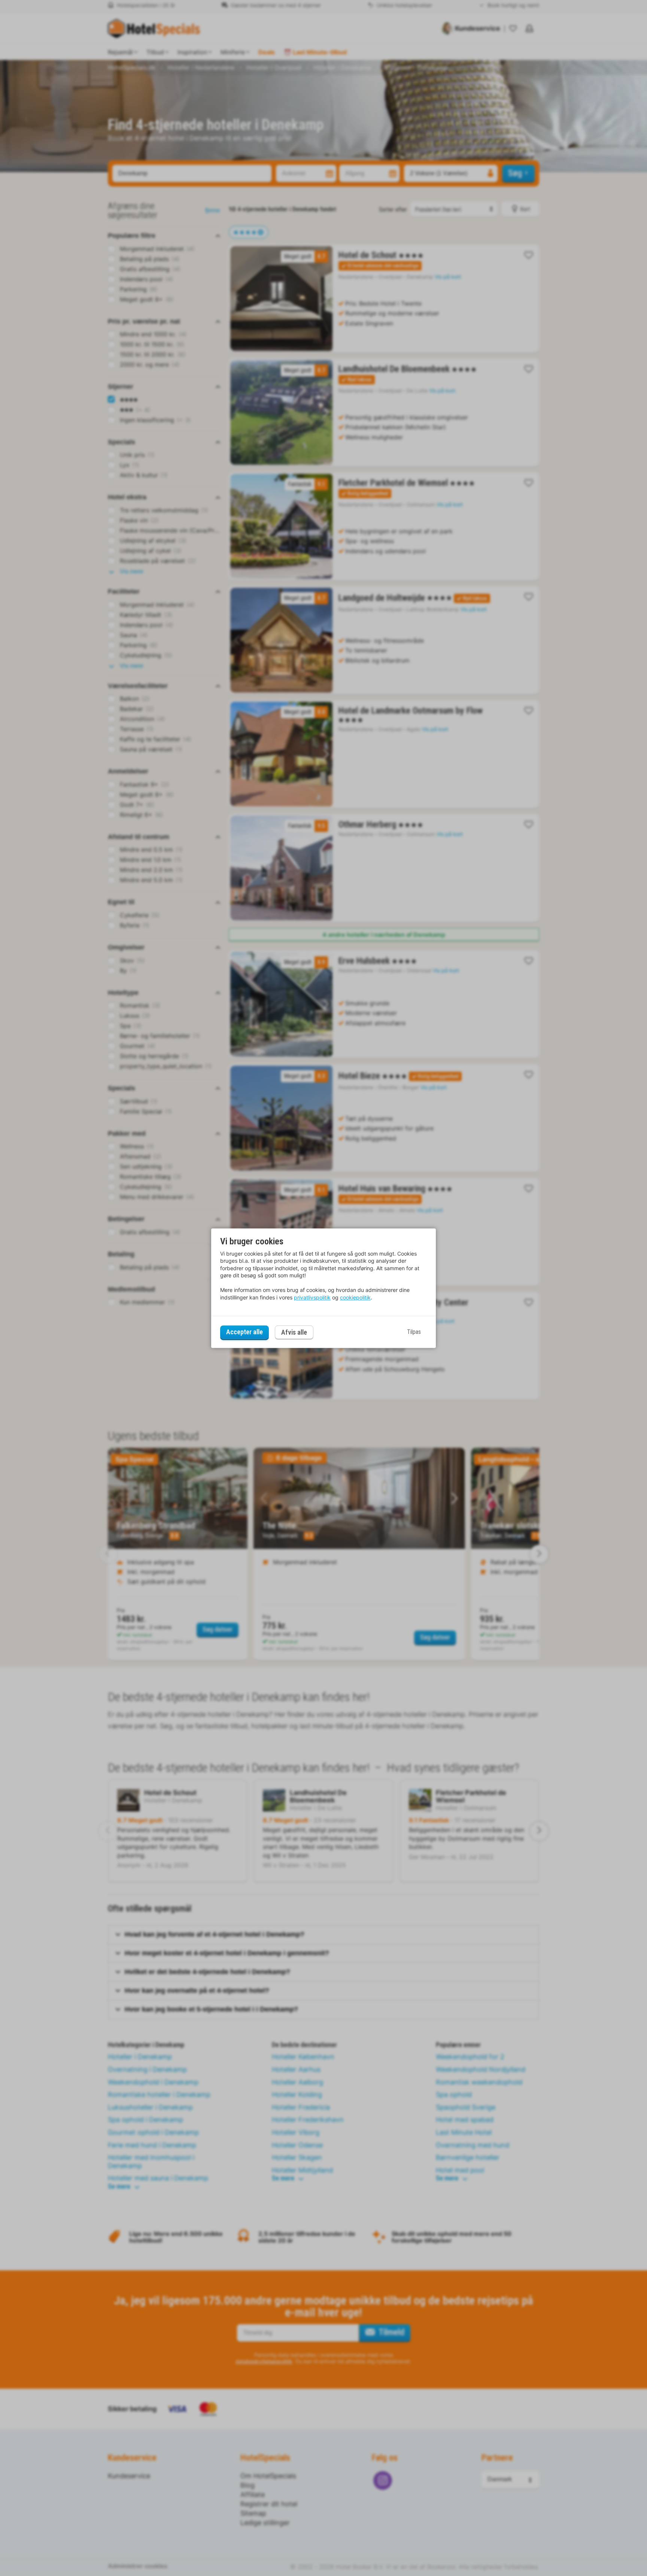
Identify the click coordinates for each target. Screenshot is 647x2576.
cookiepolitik (355, 1297)
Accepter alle (244, 1332)
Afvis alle (294, 1332)
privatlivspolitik (312, 1297)
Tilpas (414, 1332)
